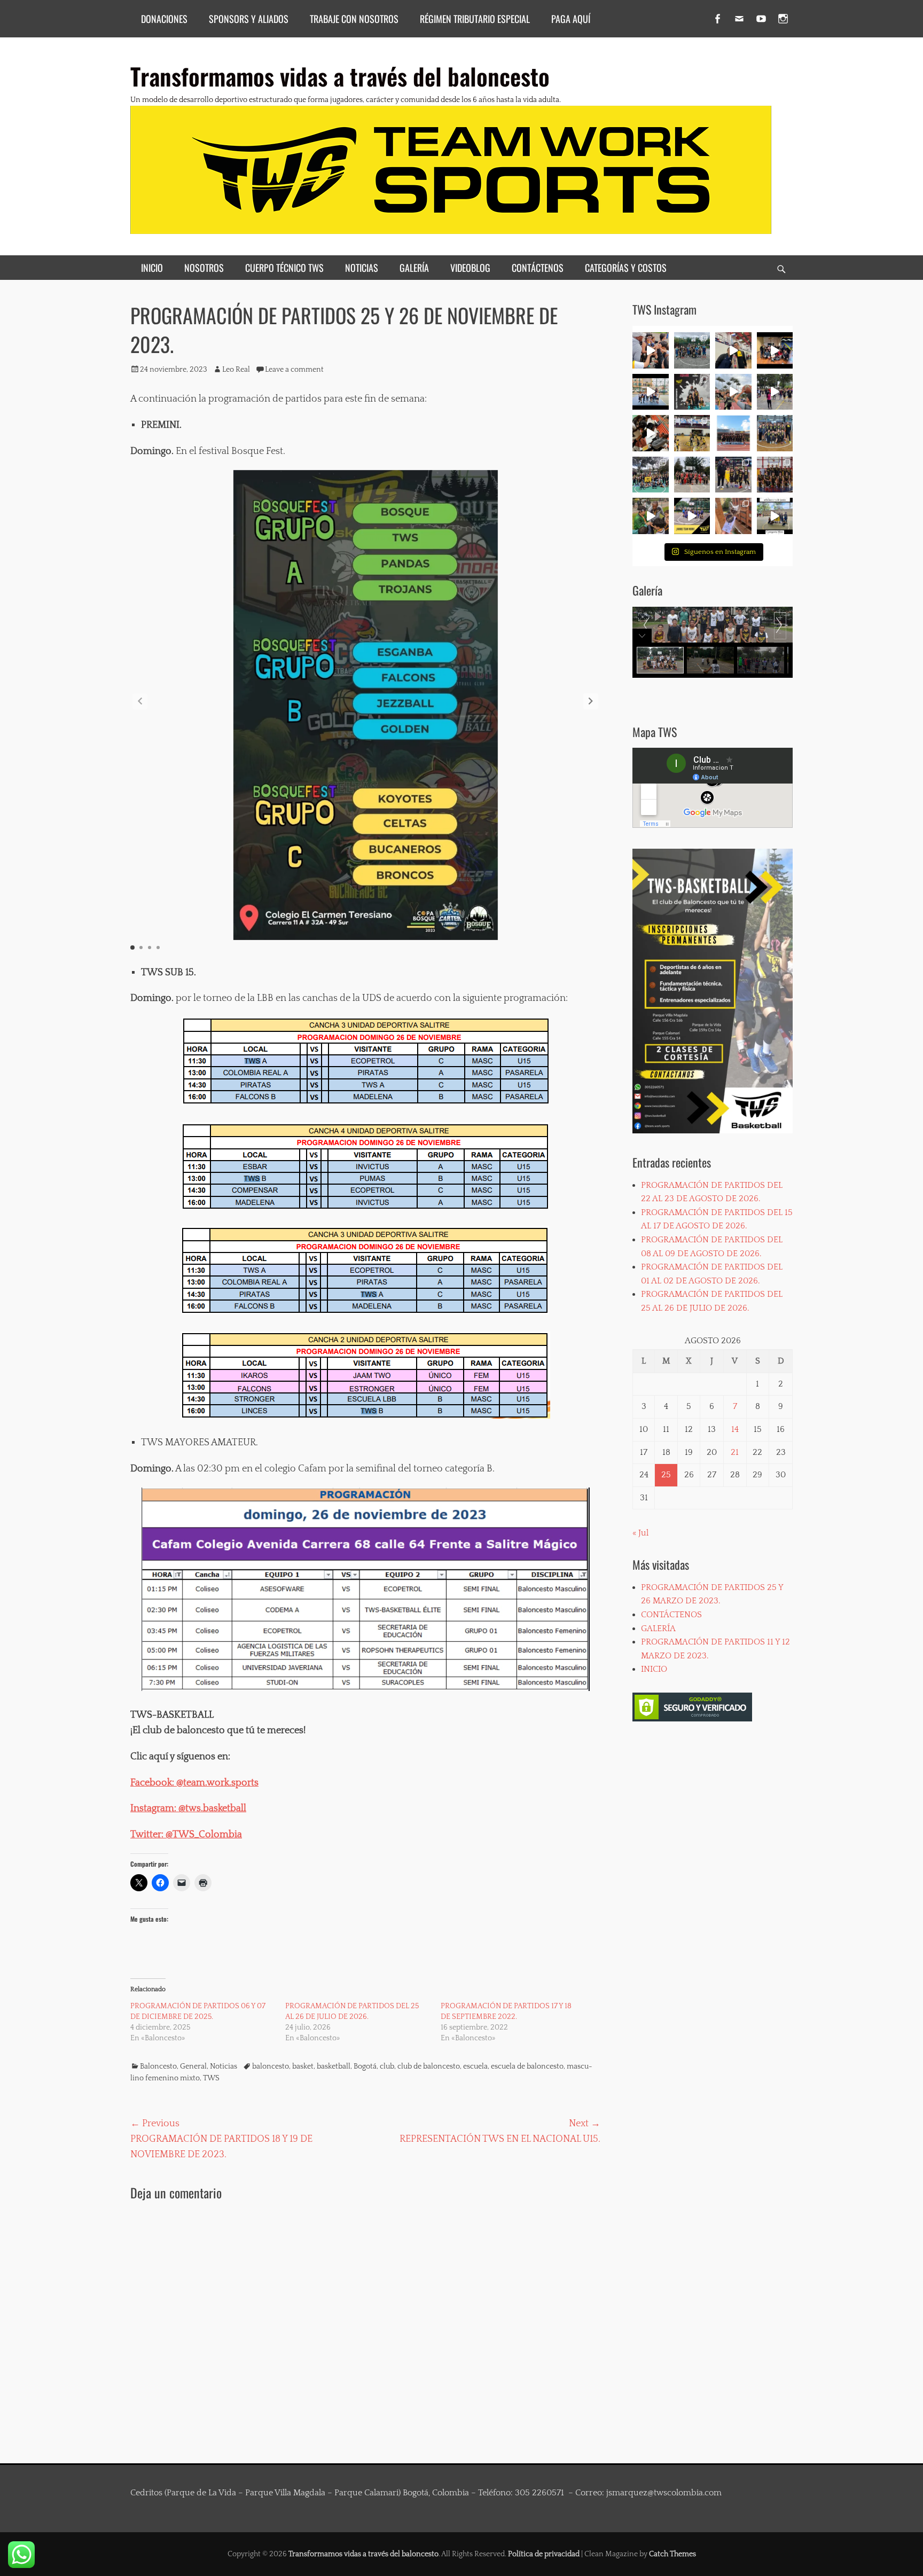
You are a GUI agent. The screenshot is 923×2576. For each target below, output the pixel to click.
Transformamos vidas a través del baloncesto (340, 76)
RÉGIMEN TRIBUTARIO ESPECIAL (475, 19)
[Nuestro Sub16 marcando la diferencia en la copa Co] (733, 392)
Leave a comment (294, 370)
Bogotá (365, 2066)
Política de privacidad (544, 2554)
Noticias (224, 2066)
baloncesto (271, 2066)
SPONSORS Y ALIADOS (249, 19)
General (193, 2066)
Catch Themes (672, 2554)
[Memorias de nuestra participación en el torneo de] (775, 516)
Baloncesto (158, 2066)
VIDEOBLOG (470, 268)
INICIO (152, 268)
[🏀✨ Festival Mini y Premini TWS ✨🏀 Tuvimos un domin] (651, 350)
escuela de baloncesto (527, 2066)
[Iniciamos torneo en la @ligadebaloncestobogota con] (775, 433)
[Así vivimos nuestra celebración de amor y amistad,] (775, 392)
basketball (334, 2066)
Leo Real (236, 370)
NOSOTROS (204, 268)
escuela (475, 2066)
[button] (591, 701)
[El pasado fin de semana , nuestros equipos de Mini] (692, 350)
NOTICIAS (362, 268)
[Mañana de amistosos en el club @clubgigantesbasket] (733, 475)
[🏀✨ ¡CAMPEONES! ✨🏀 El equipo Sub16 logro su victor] (733, 350)
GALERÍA (414, 268)
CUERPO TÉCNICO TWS (284, 268)
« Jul (640, 1533)
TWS (211, 2078)
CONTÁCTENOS (538, 268)
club (387, 2066)
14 (735, 1429)
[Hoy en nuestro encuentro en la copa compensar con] (651, 433)
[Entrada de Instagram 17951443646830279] (692, 433)
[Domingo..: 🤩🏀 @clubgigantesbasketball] (692, 475)
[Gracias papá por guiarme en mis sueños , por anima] (733, 516)
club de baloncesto (429, 2066)
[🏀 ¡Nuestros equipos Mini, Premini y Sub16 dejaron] (651, 392)
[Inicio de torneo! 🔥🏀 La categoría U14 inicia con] (733, 433)
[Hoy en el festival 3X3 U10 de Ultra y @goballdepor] (692, 392)
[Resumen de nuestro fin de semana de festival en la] (651, 516)
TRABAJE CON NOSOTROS (354, 19)
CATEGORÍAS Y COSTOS (626, 268)
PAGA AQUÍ (571, 19)
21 (735, 1452)
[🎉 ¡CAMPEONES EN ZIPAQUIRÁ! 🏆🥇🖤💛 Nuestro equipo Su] (775, 350)
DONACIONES (164, 19)
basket (303, 2066)
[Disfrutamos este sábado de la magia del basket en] (692, 516)
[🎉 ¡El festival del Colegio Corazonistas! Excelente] (651, 475)
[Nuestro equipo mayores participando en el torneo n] (775, 475)
